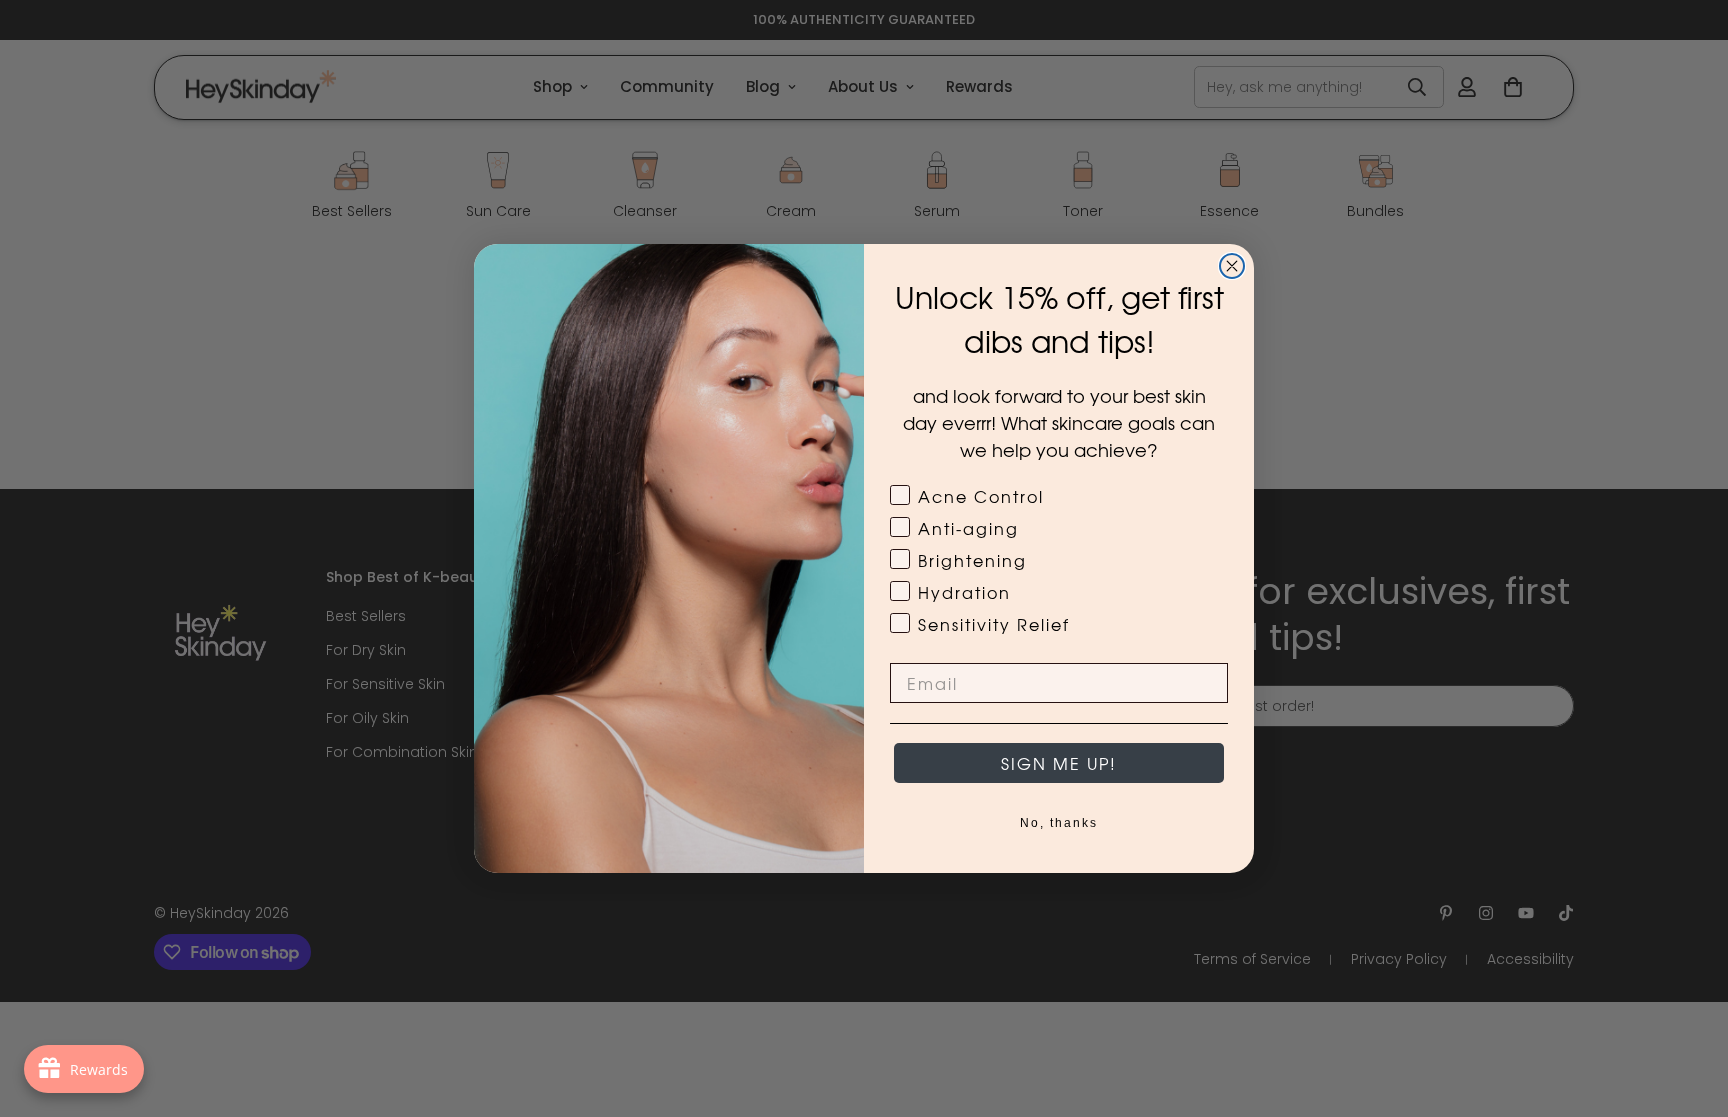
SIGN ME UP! (1059, 763)
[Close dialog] (1232, 266)
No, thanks (1059, 823)
